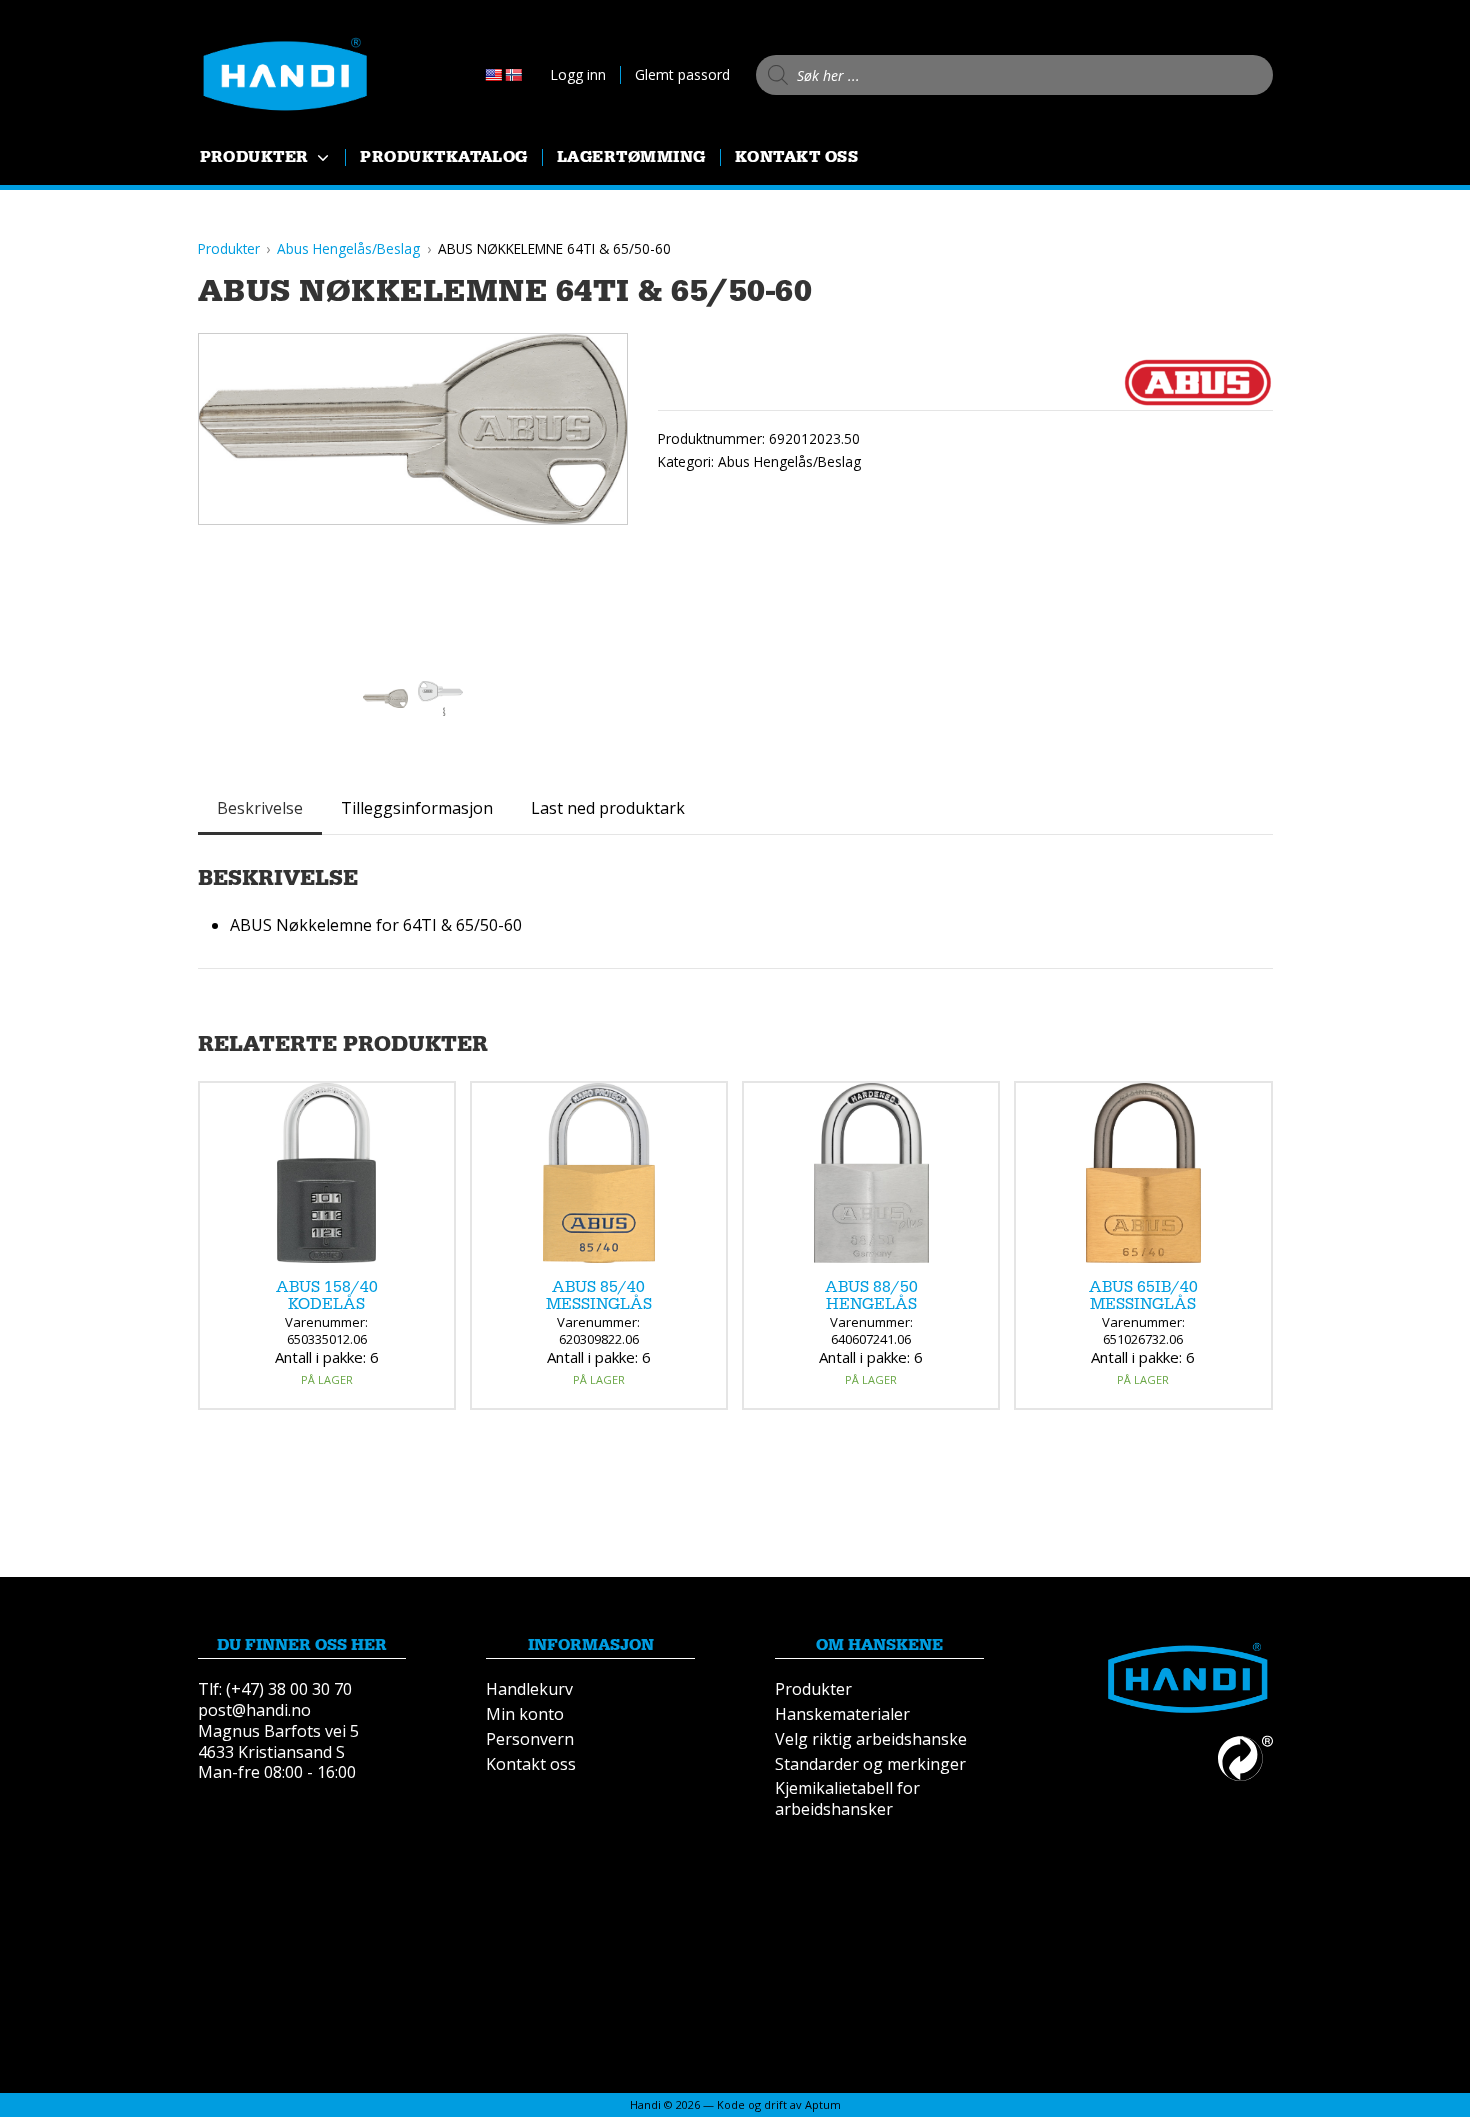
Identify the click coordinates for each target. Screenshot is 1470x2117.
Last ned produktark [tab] (608, 808)
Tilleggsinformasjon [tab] (417, 808)
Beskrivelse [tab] (260, 808)
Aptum (823, 2104)
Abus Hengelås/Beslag (789, 461)
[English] (493, 75)
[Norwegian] (513, 75)
